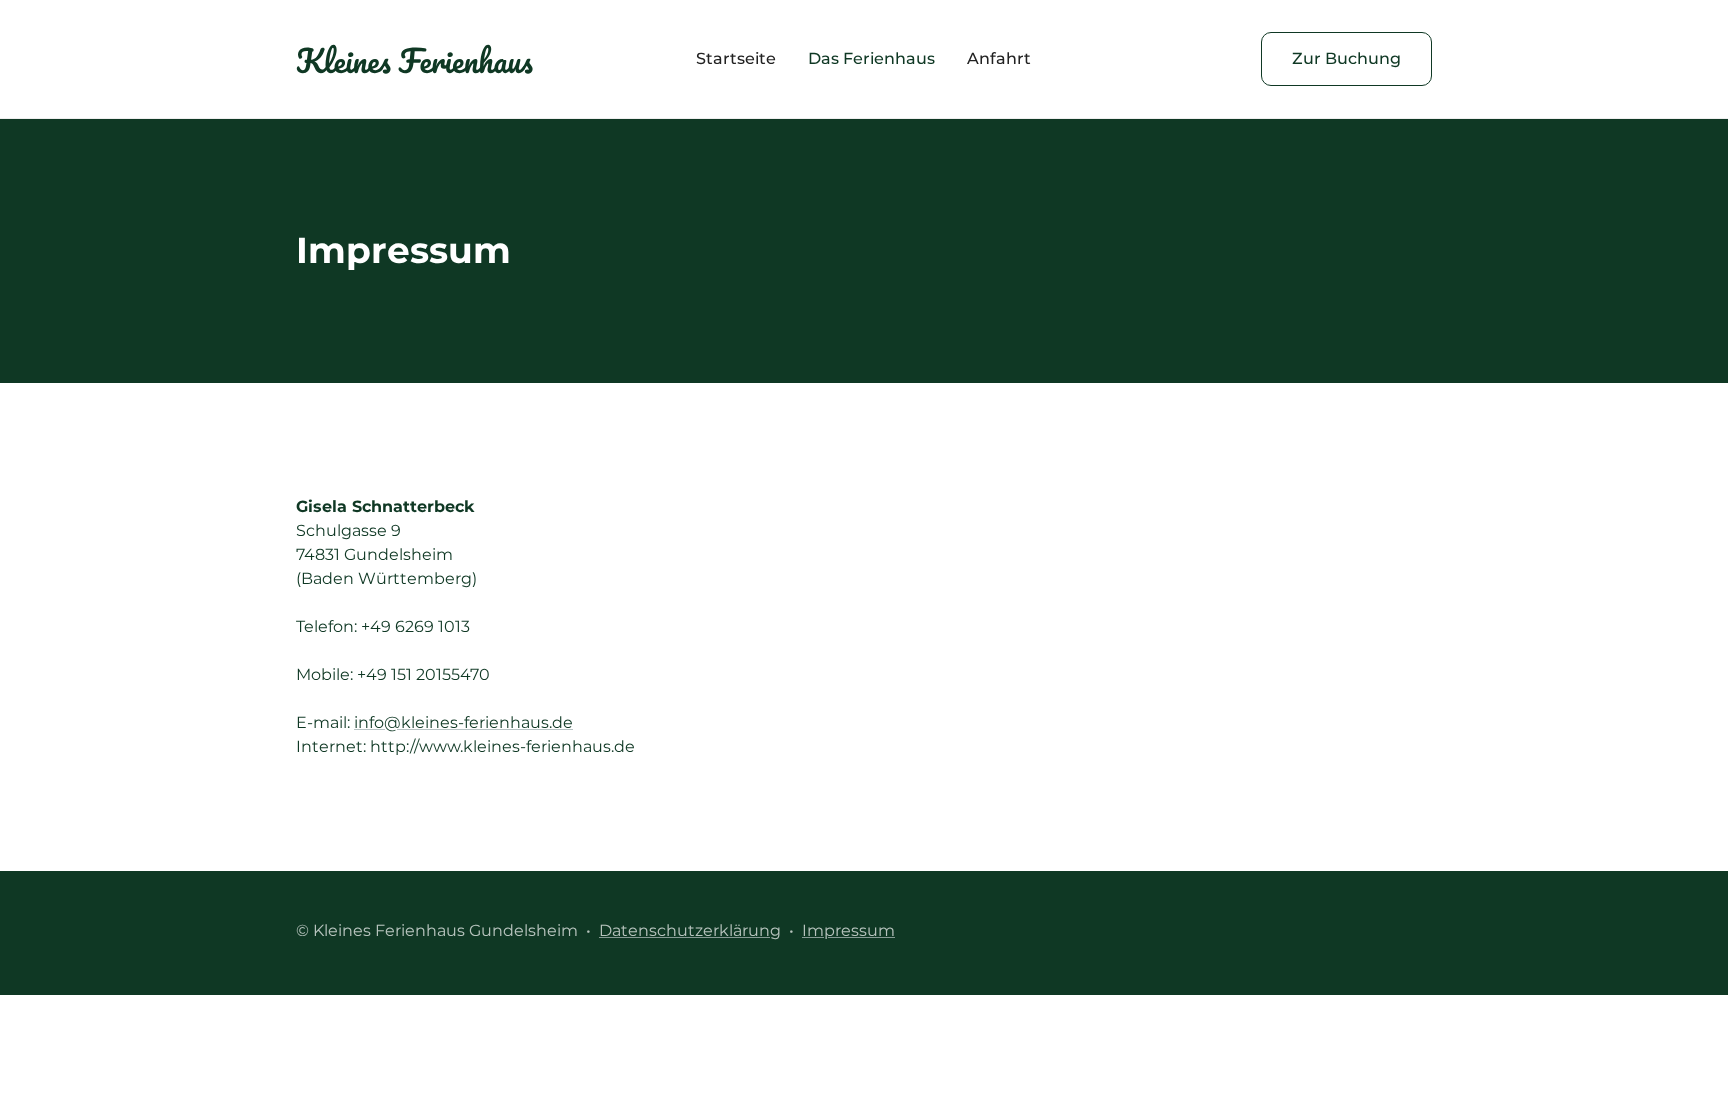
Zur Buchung (1346, 58)
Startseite (736, 58)
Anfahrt (999, 58)
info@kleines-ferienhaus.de (463, 722)
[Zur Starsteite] (414, 59)
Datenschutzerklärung (690, 930)
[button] (871, 59)
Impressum (848, 930)
